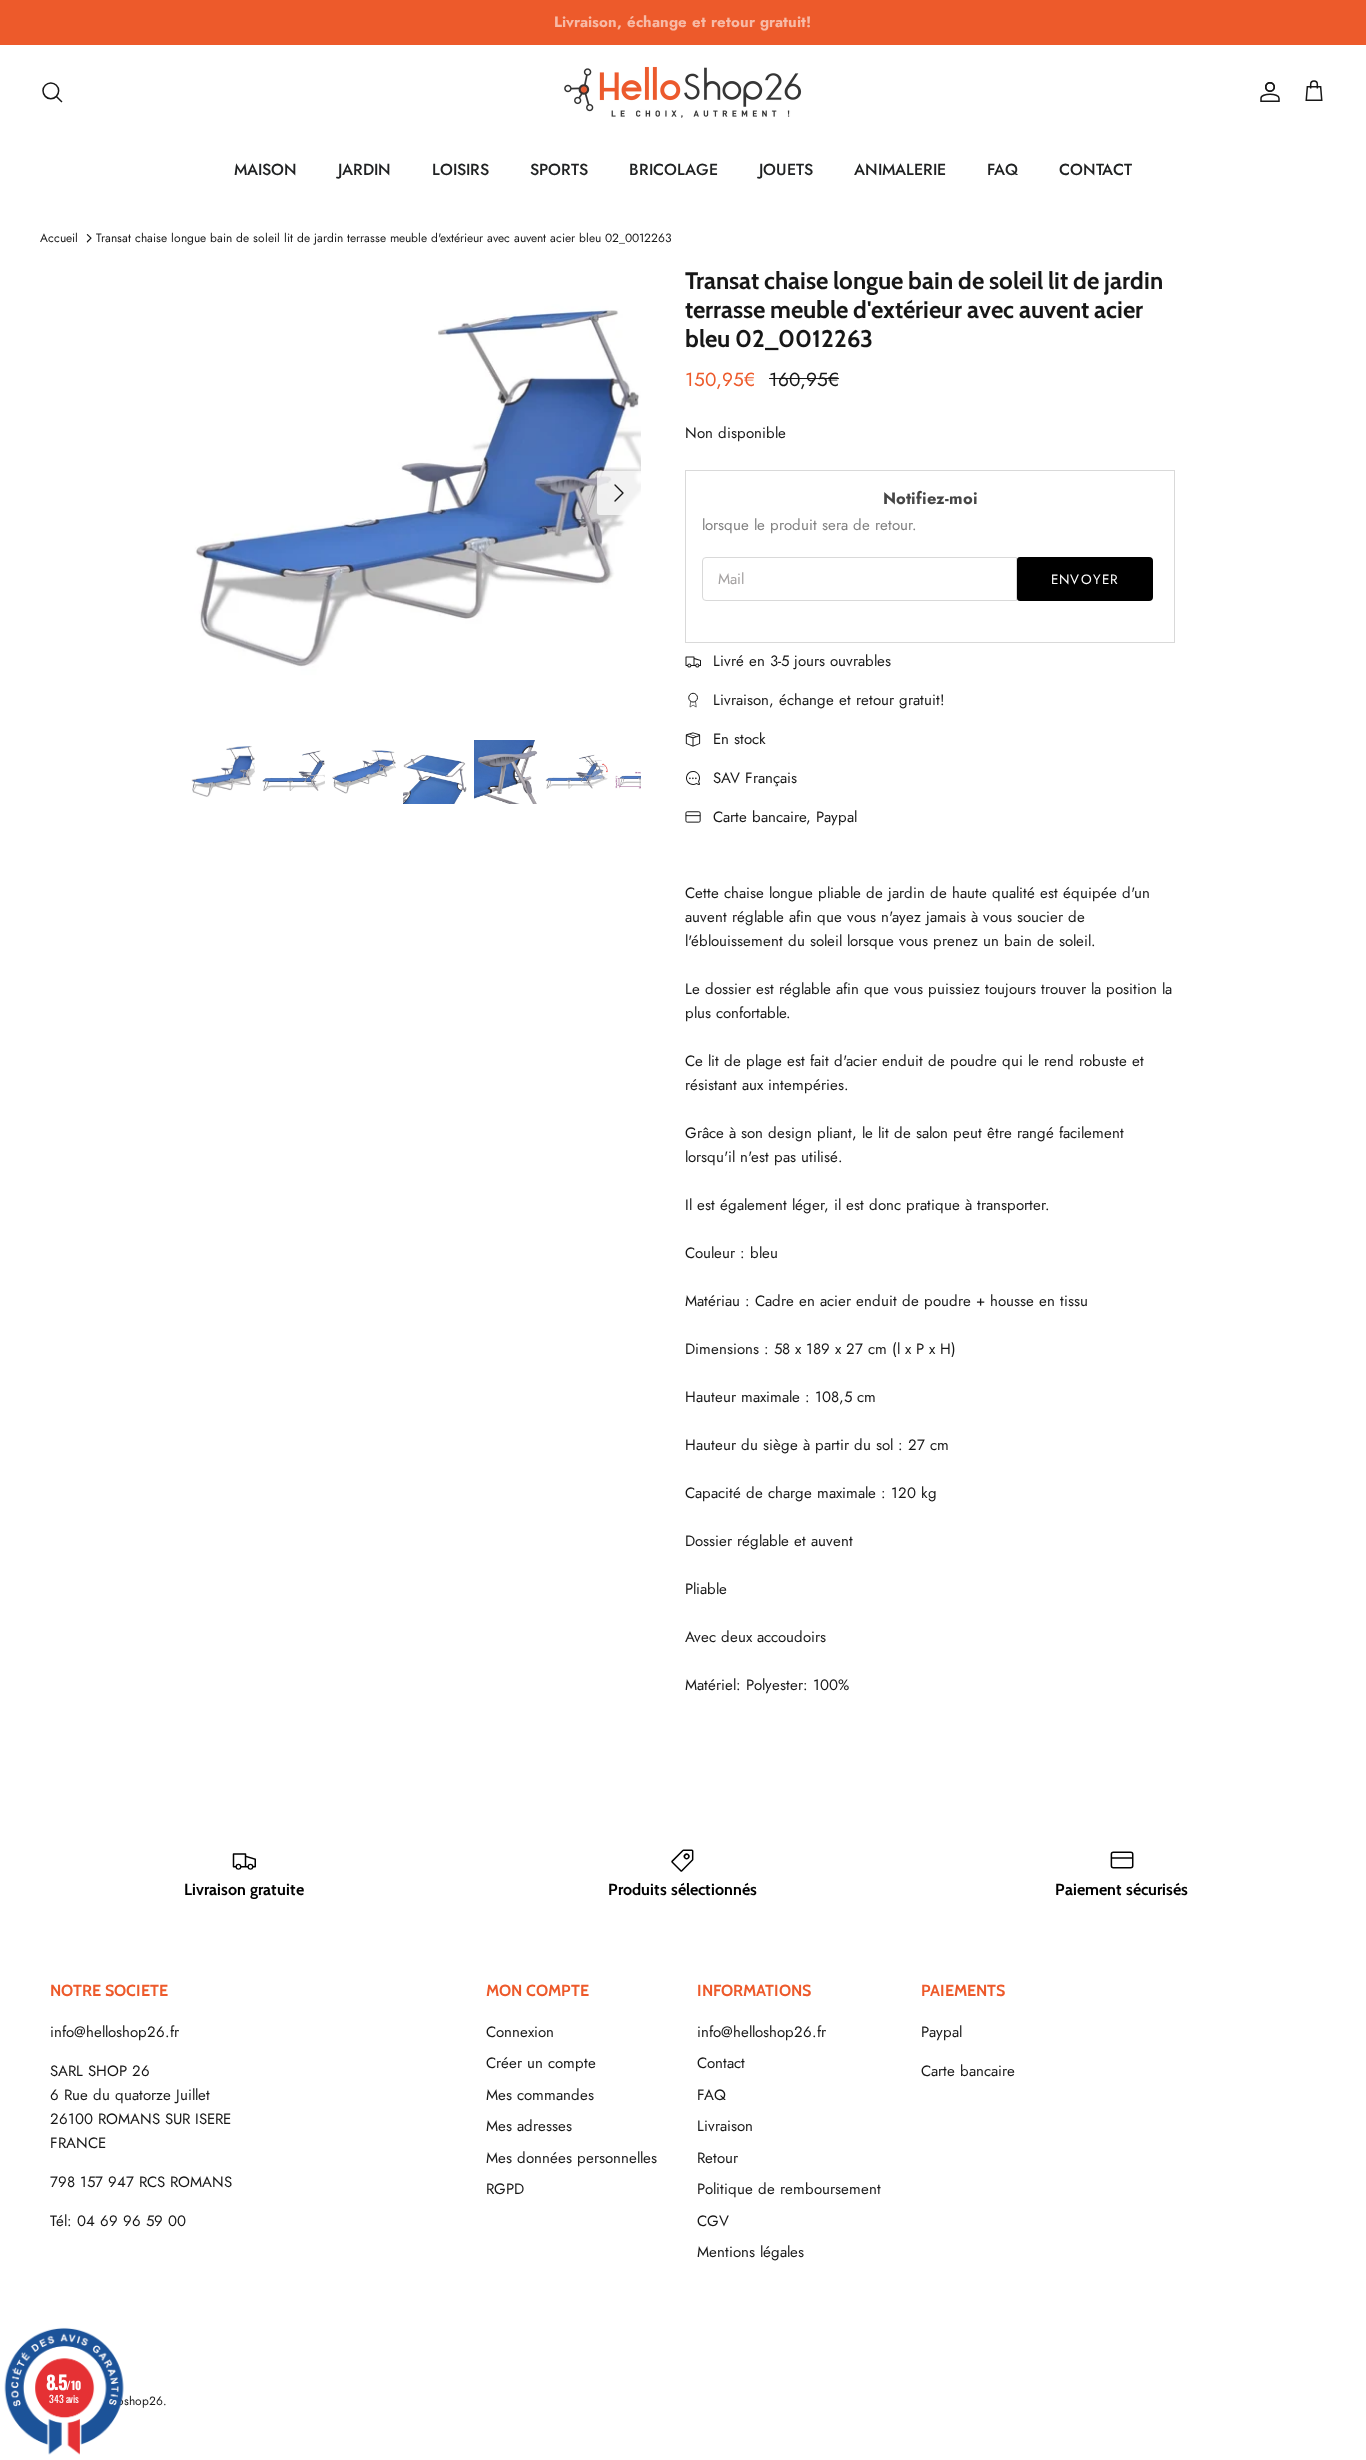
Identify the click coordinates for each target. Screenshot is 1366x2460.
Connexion (520, 2032)
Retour (717, 2158)
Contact (721, 2063)
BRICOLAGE (673, 169)
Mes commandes (540, 2095)
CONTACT (1095, 169)
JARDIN (364, 169)
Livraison (725, 2126)
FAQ (1002, 169)
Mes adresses (529, 2126)
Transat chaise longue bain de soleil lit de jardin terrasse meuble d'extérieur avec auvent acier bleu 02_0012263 (384, 238)
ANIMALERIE (900, 169)
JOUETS (786, 169)
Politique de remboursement (789, 2189)
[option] (416, 492)
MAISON (265, 169)
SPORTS (559, 169)
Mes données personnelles (571, 2158)
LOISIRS (460, 169)
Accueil (59, 238)
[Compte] (1266, 92)
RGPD (505, 2189)
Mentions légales (750, 2252)
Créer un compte (541, 2063)
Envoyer (1085, 579)
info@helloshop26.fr (114, 2032)
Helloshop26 (129, 2401)
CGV (713, 2221)
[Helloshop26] (683, 92)
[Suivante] (619, 493)
